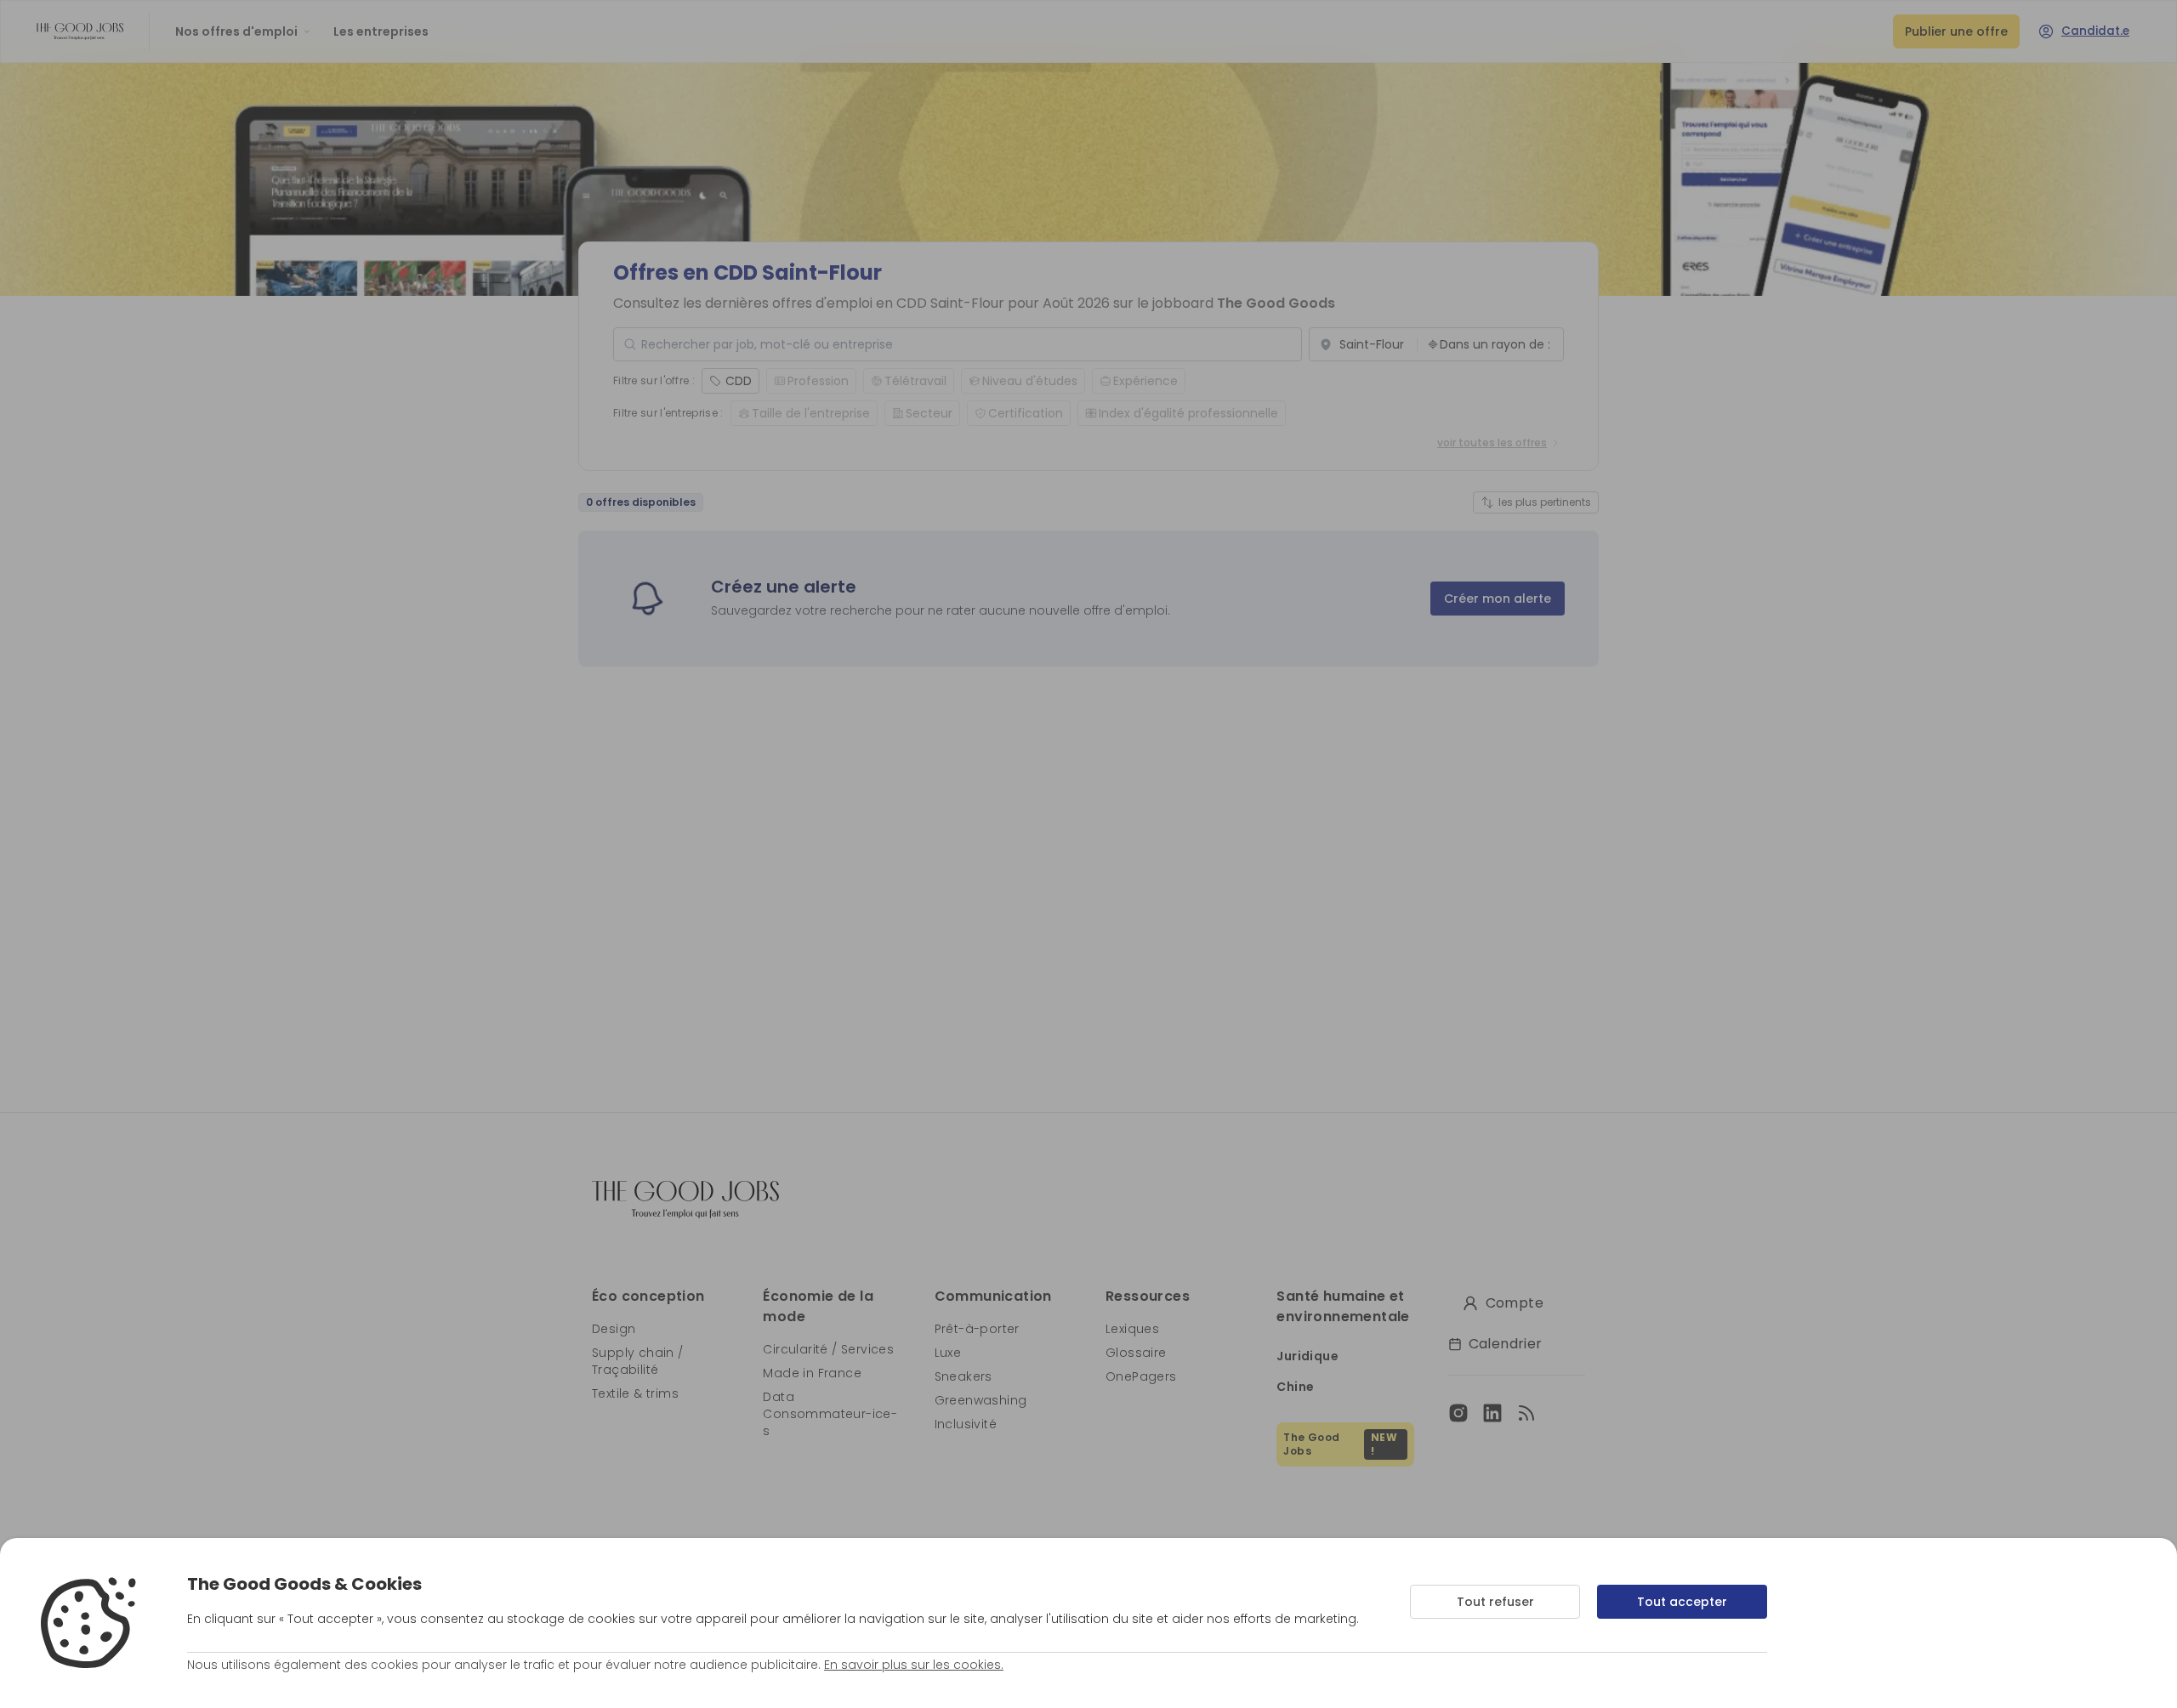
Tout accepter (1682, 1602)
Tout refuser (1495, 1602)
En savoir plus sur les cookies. (914, 1665)
